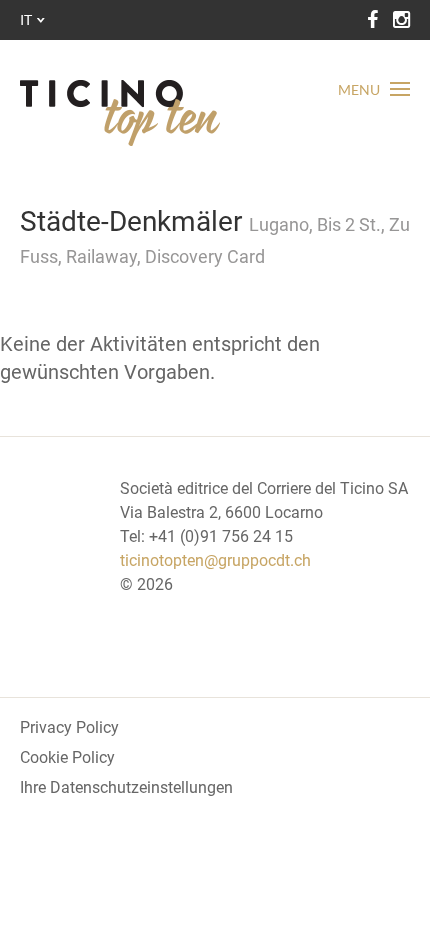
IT (26, 19)
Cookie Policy (67, 757)
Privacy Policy (69, 727)
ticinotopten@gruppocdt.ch (215, 560)
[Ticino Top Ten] (120, 113)
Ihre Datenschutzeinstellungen (126, 787)
